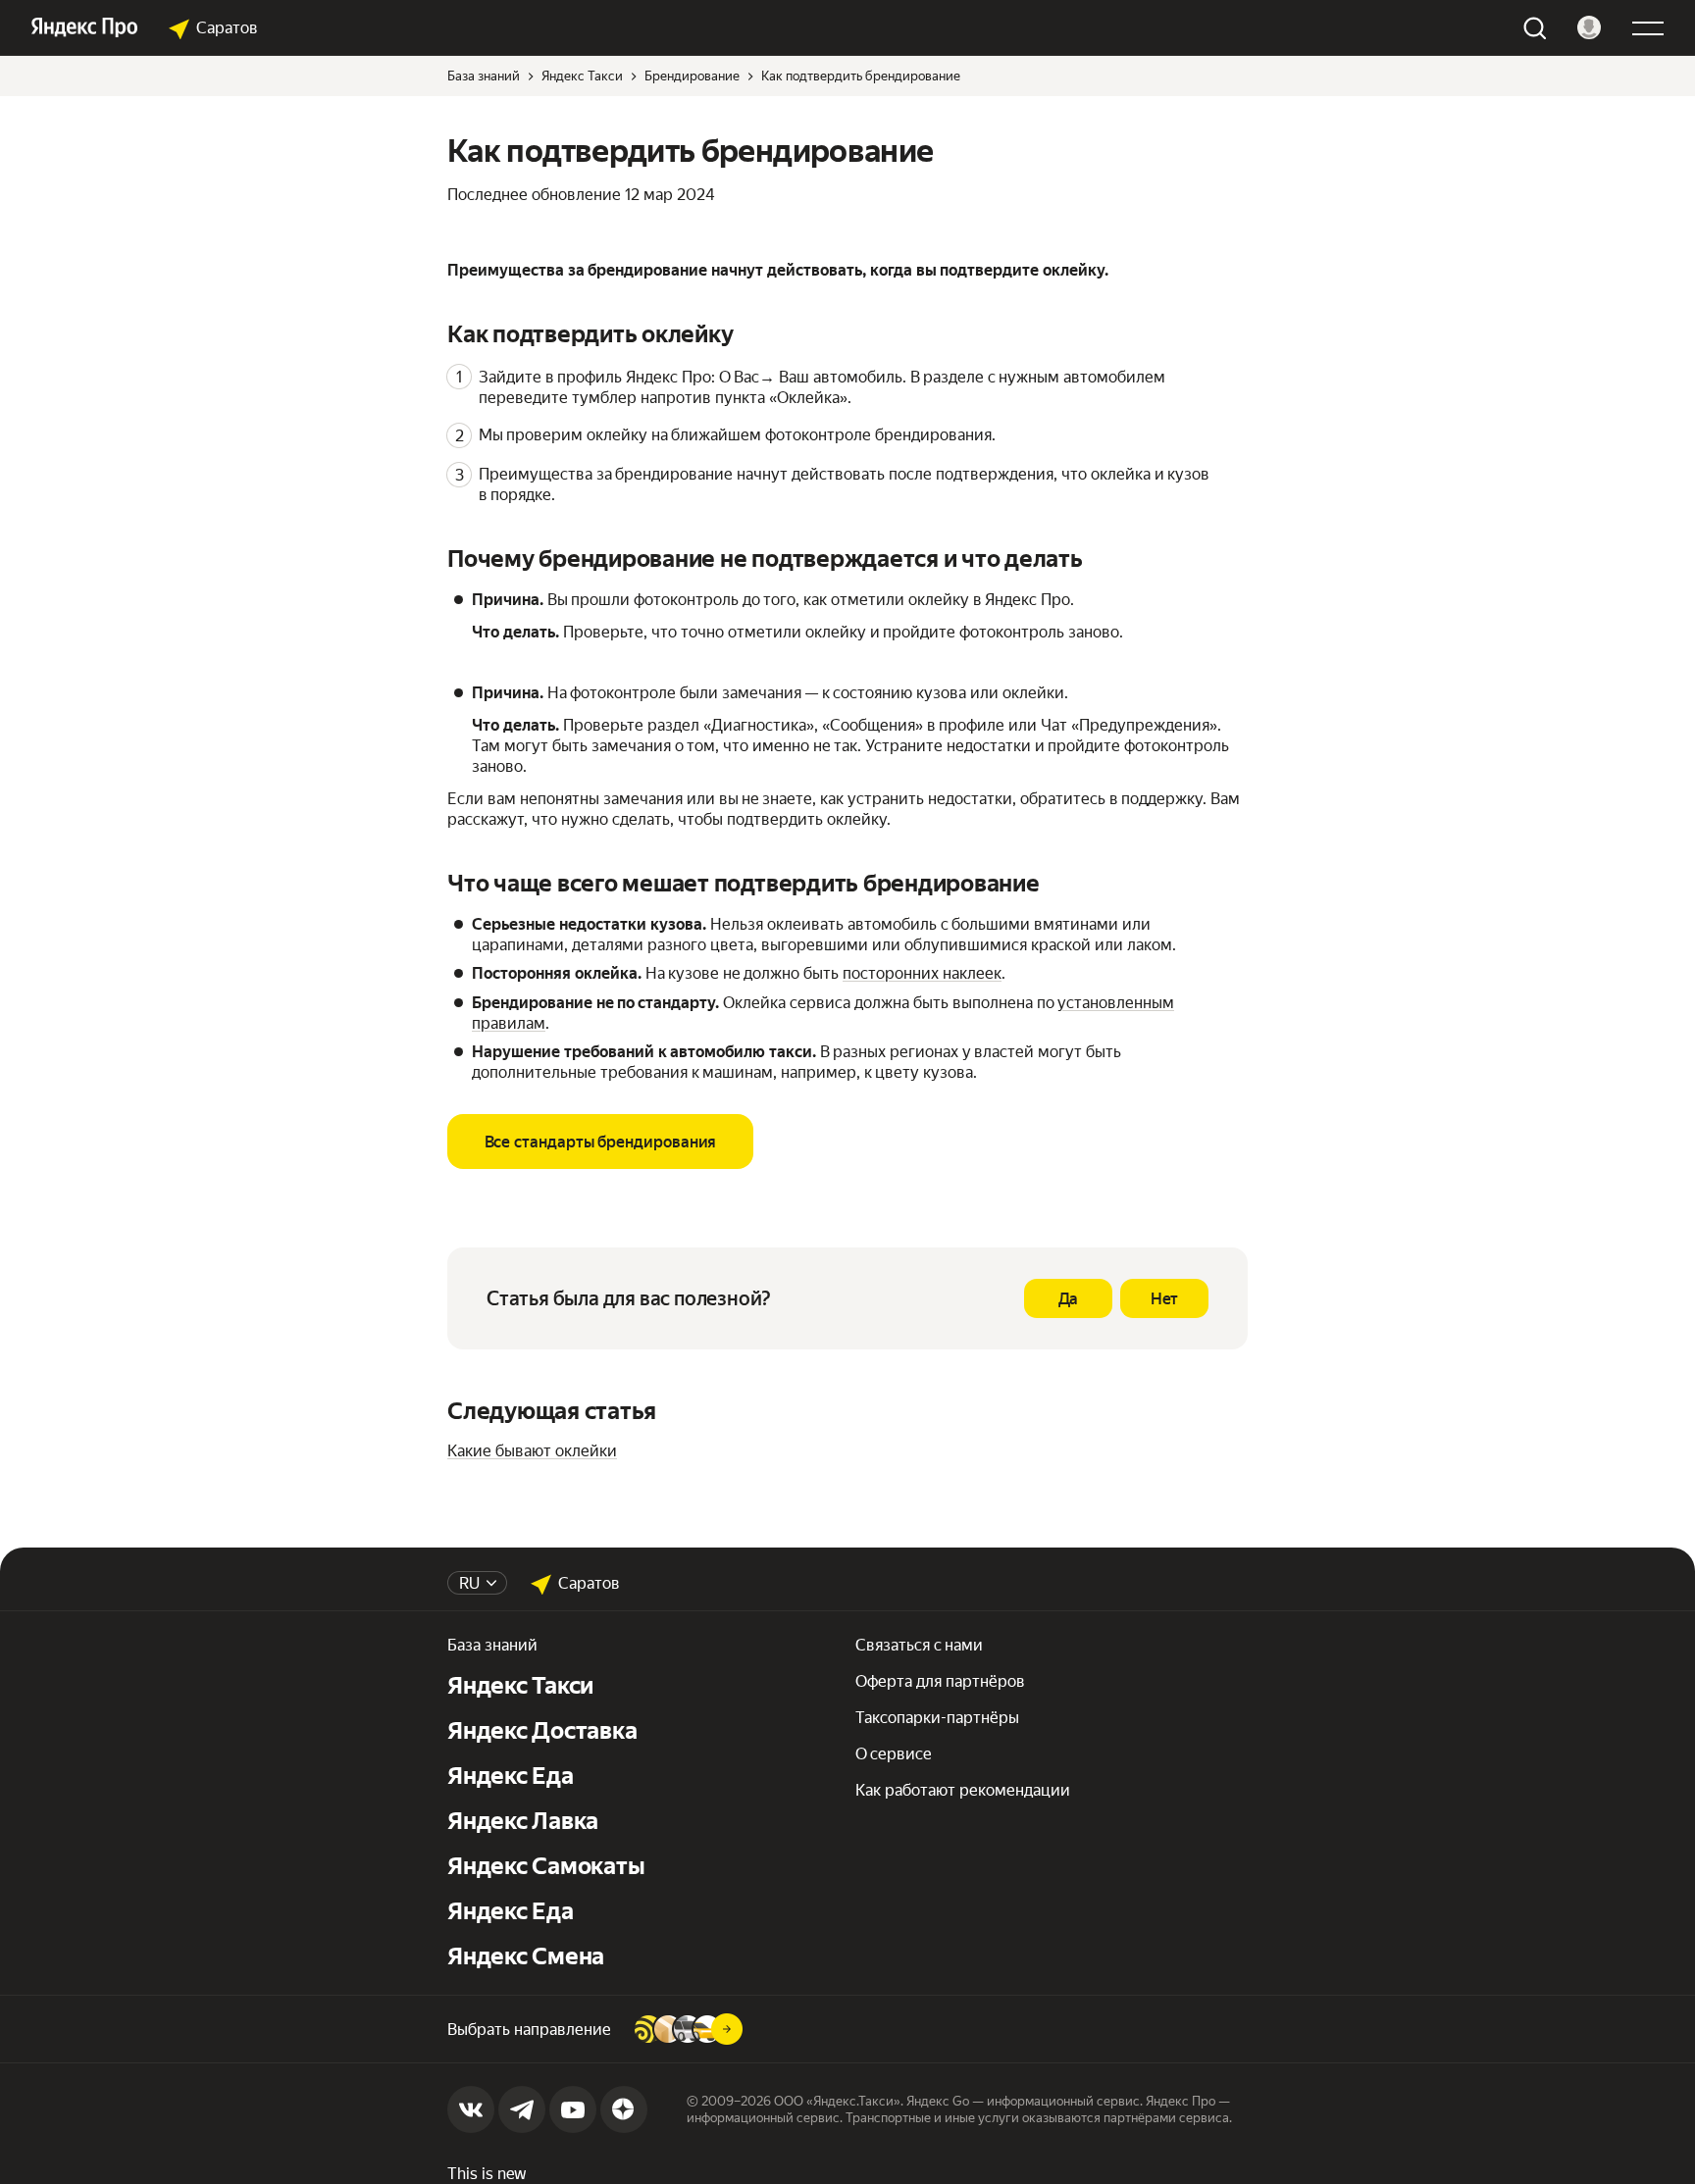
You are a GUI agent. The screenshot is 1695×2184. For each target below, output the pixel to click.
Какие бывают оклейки (532, 1451)
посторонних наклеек (922, 973)
